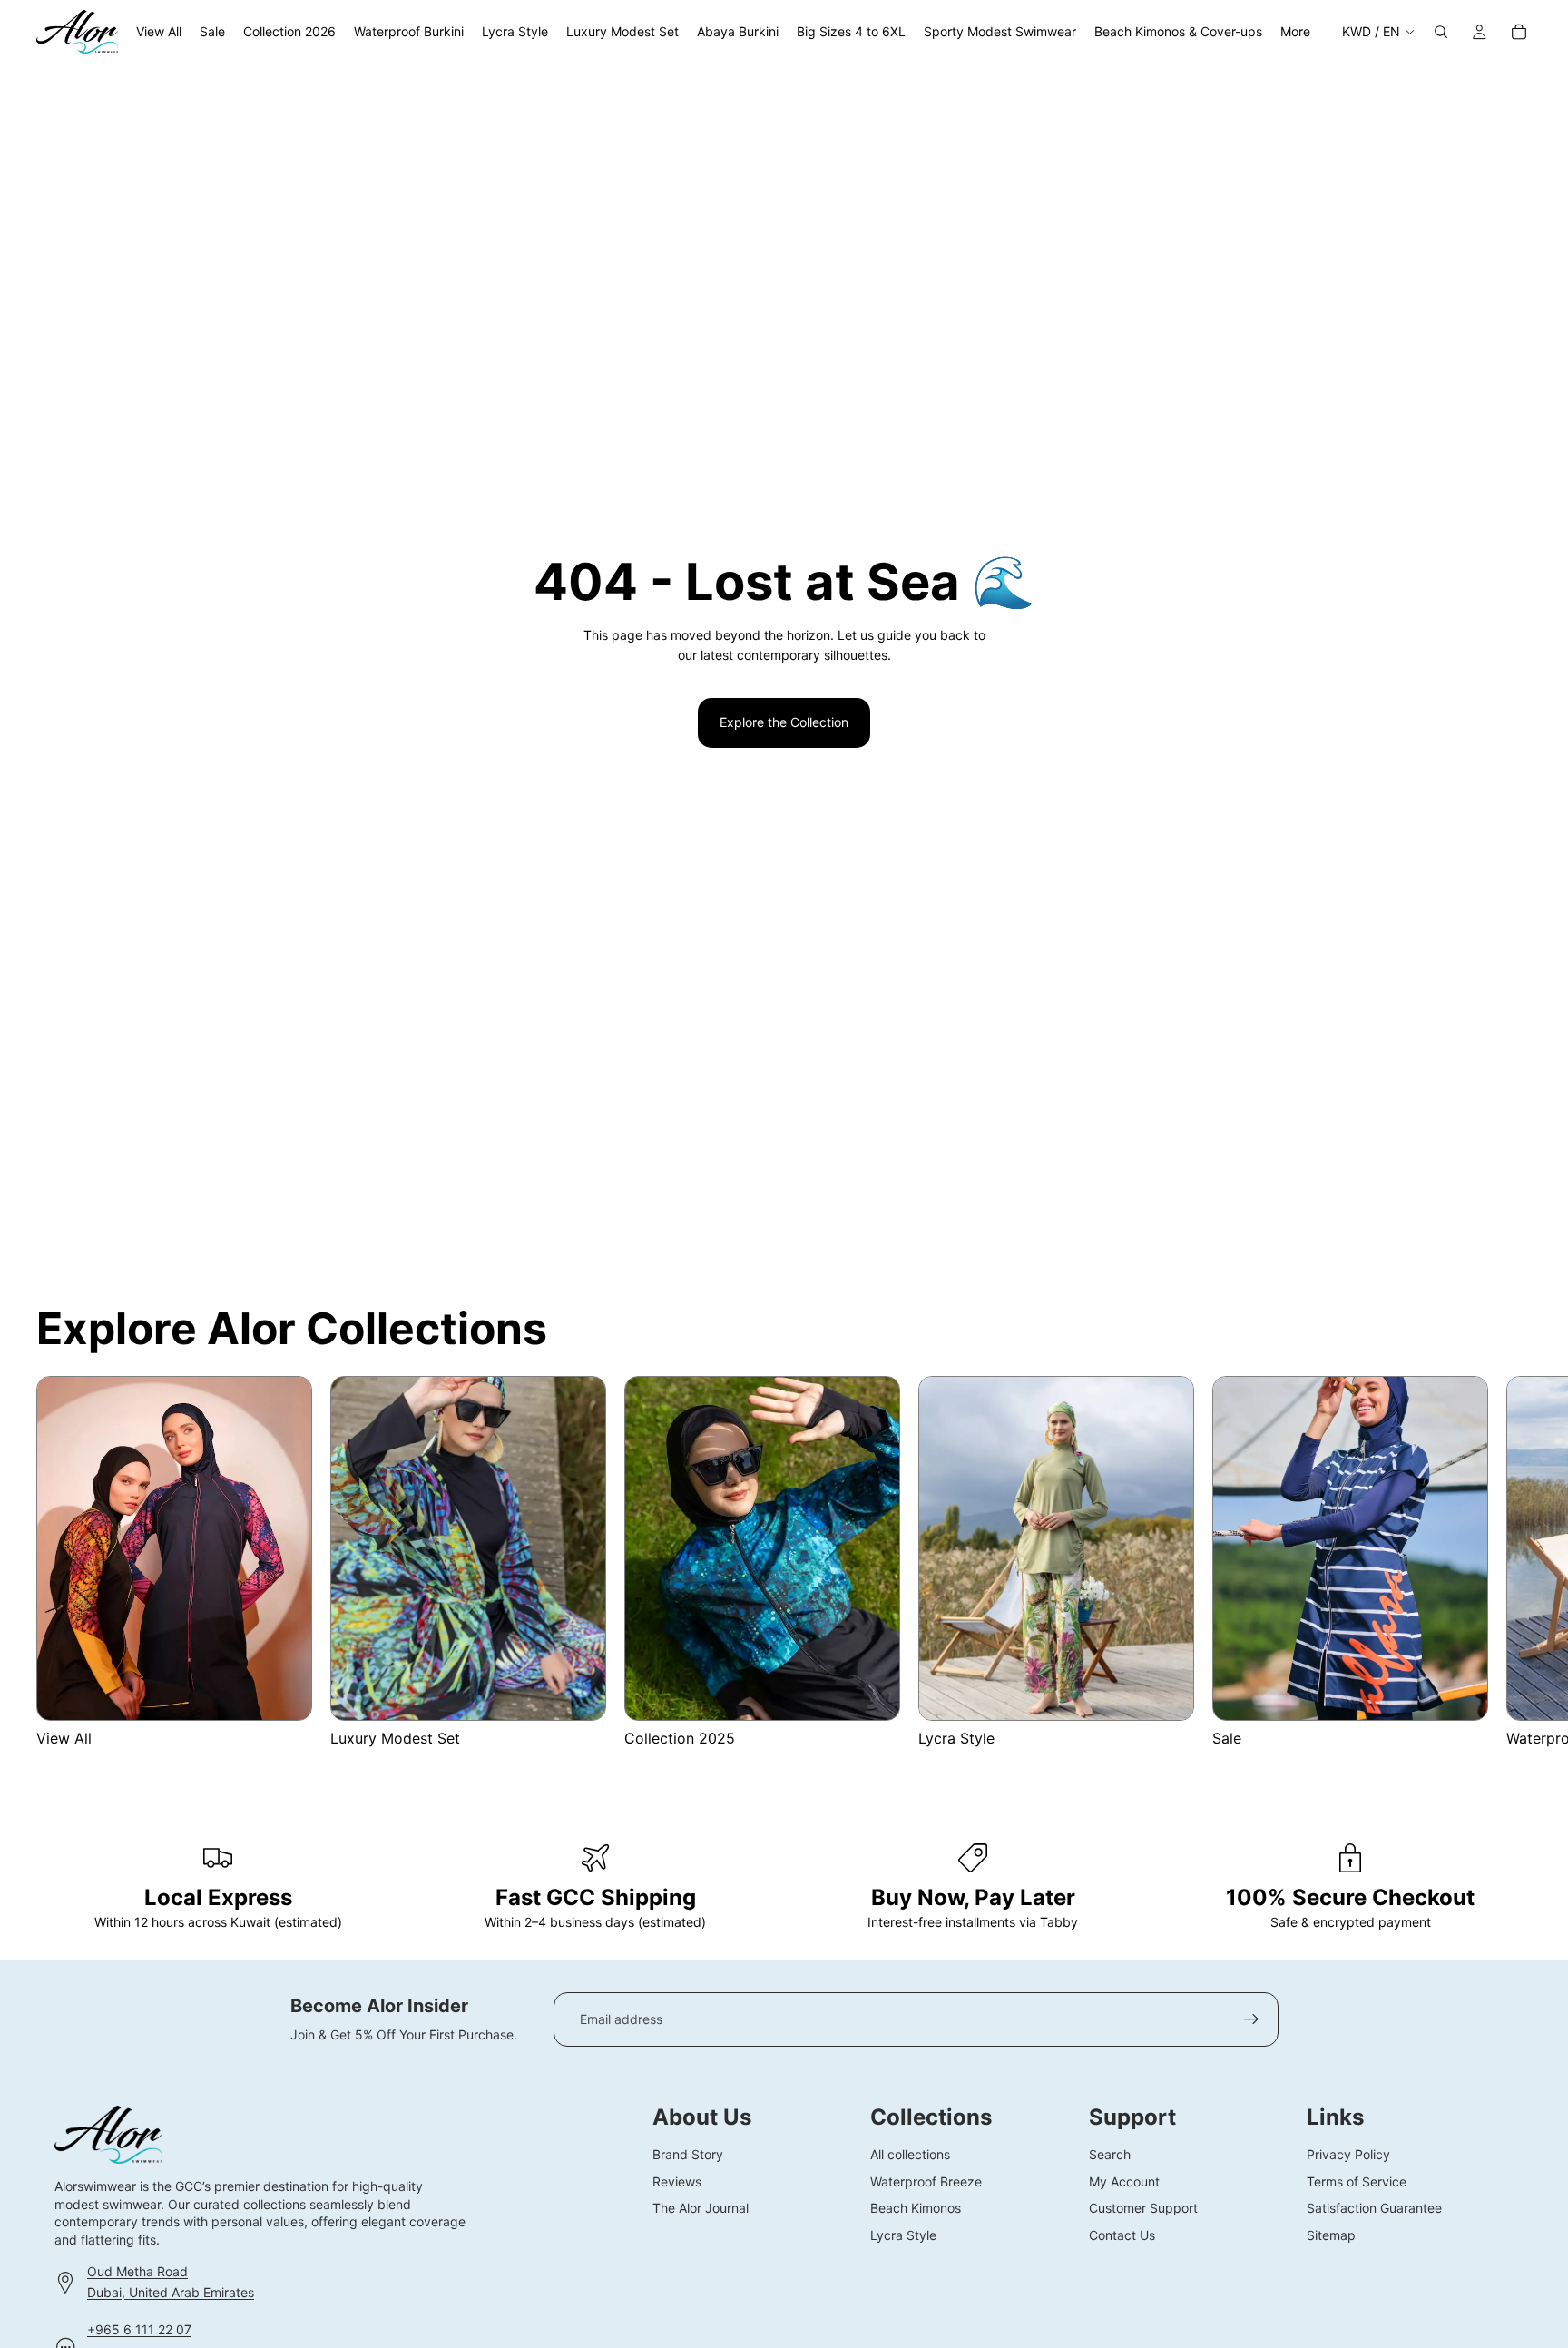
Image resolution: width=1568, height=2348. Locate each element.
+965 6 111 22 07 (139, 2329)
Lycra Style (903, 2234)
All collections (910, 2154)
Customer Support (1143, 2208)
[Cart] (1519, 32)
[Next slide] (1510, 1562)
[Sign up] (1251, 2019)
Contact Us (1122, 2234)
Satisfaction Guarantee (1374, 2208)
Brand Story (688, 2154)
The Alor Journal (701, 2208)
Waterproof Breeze (926, 2181)
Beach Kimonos (916, 2208)
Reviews (677, 2181)
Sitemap (1331, 2234)
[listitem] (1295, 32)
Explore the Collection (784, 722)
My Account (1124, 2181)
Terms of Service (1357, 2181)
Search (1110, 2154)
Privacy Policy (1348, 2154)
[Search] (1441, 32)
